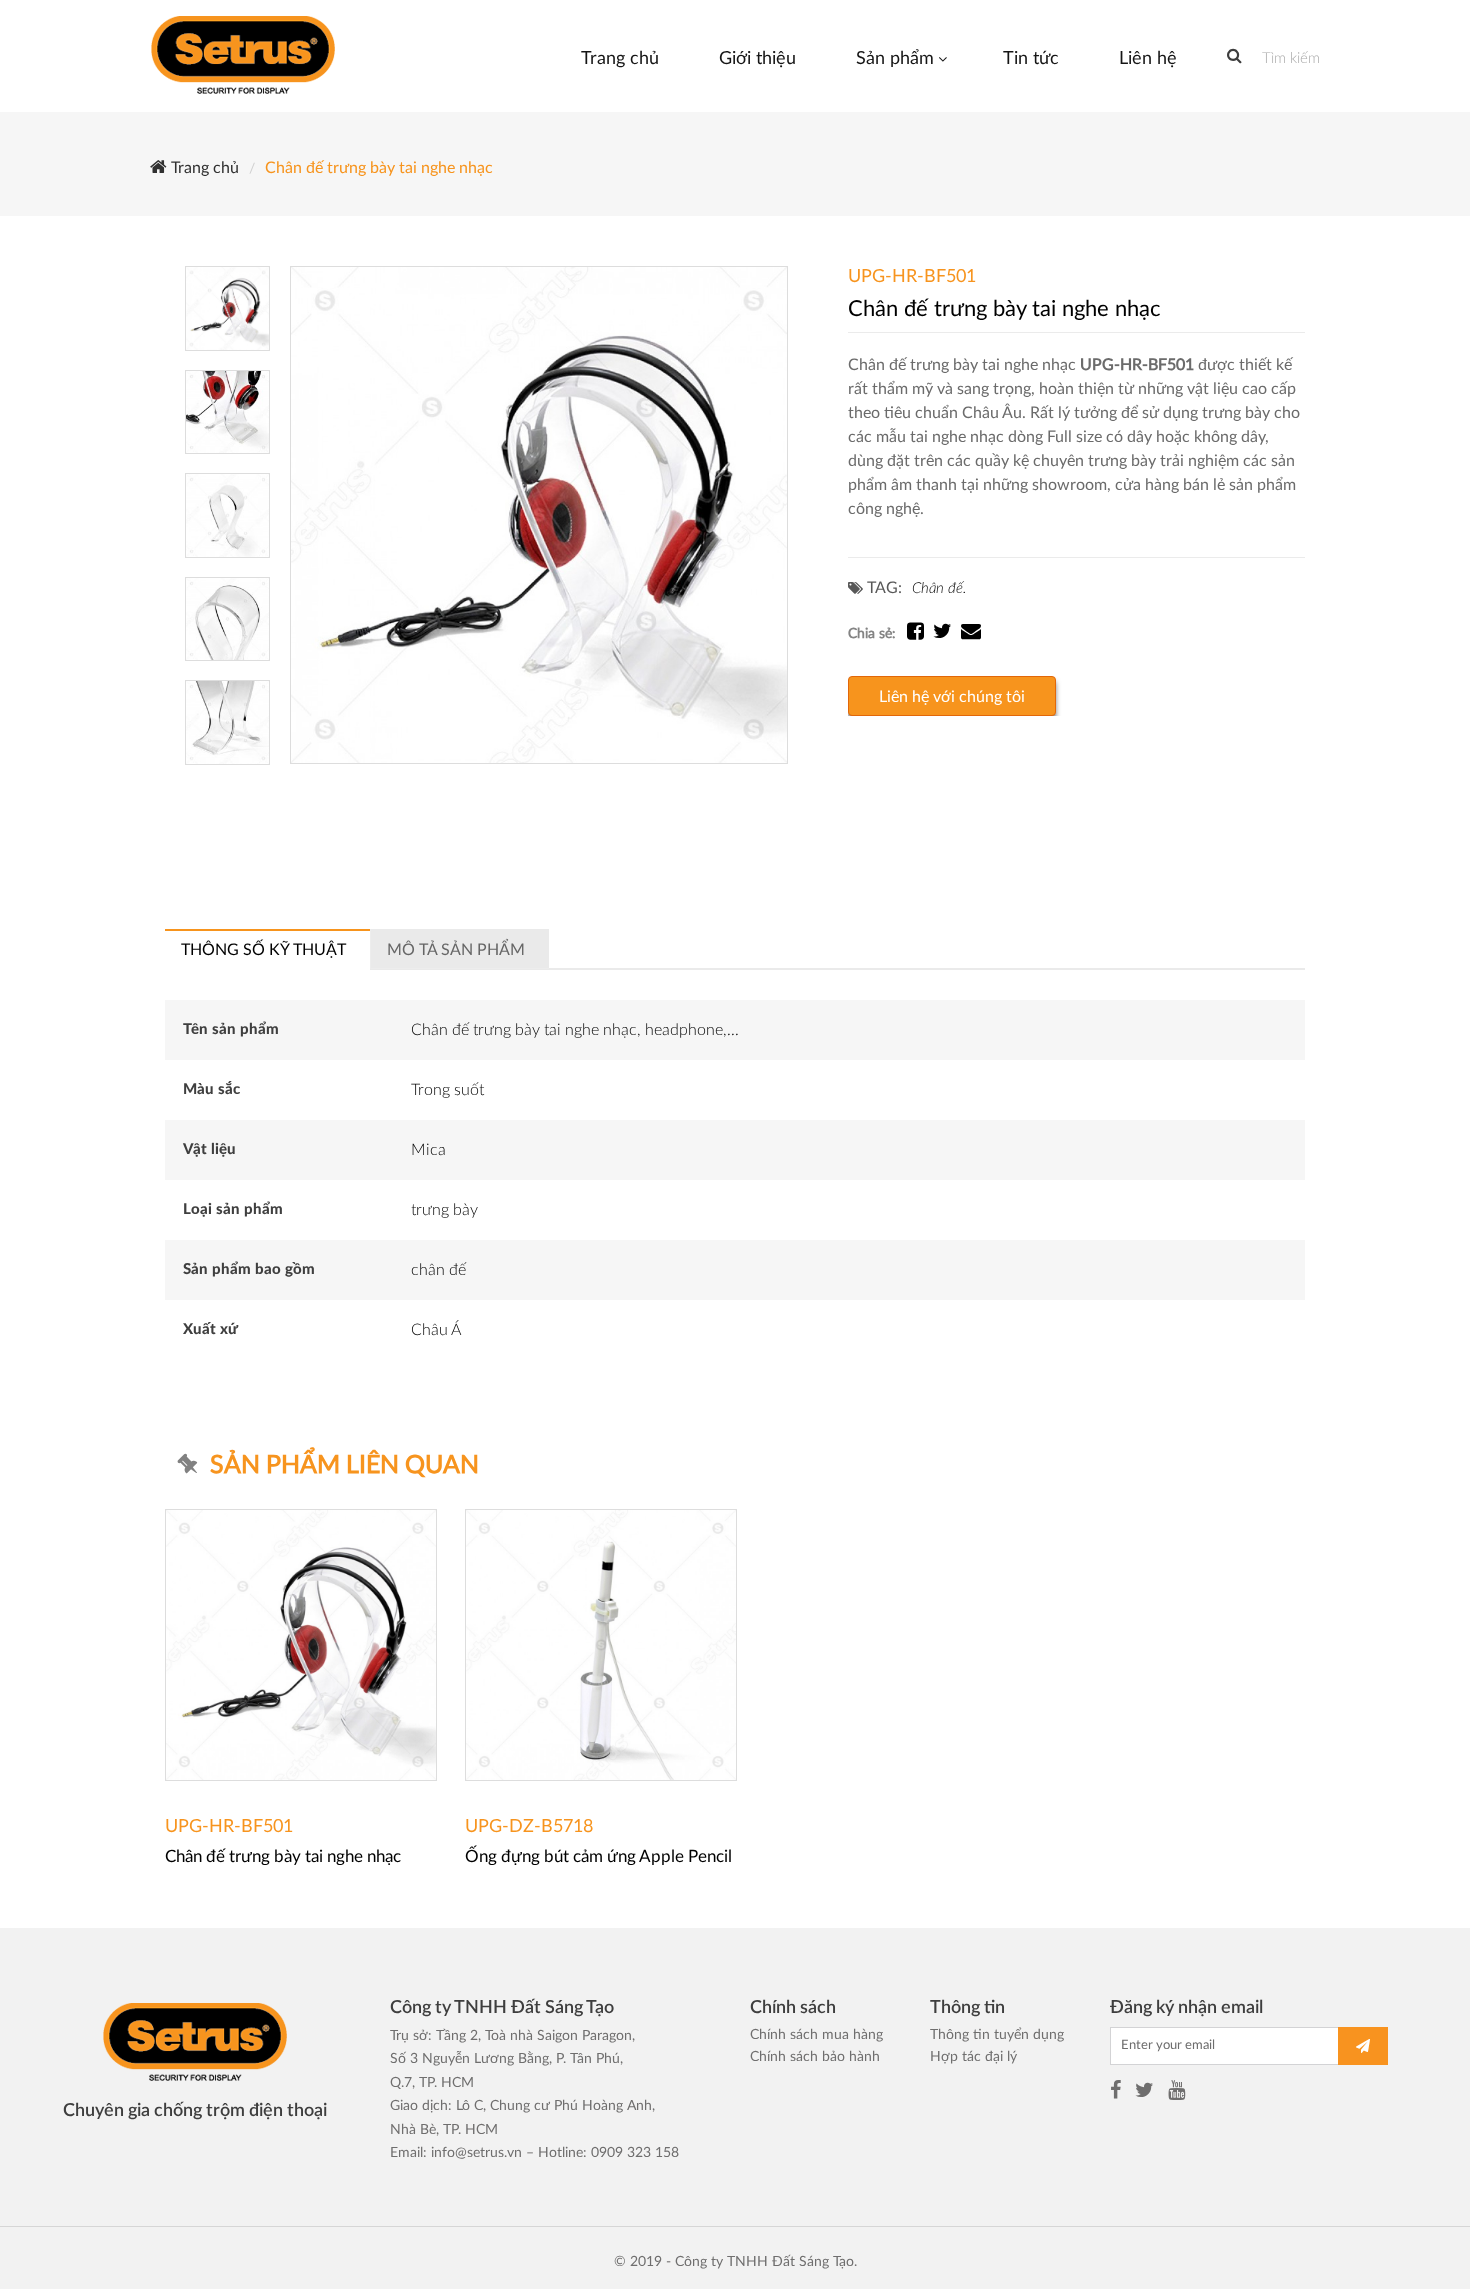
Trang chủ (203, 168)
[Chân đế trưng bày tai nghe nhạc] (539, 515)
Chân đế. (939, 588)
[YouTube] (1176, 2093)
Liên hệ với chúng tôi (952, 697)
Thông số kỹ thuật (263, 950)
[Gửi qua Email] (971, 634)
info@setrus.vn (476, 2153)
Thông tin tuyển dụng (997, 2035)
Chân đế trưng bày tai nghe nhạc (377, 168)
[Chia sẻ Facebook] (920, 634)
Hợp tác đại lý (973, 2057)
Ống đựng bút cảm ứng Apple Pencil (598, 1856)
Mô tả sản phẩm (456, 950)
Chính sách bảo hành (815, 2057)
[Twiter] (1144, 2093)
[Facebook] (1115, 2093)
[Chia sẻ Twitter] (947, 634)
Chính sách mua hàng (816, 2035)
